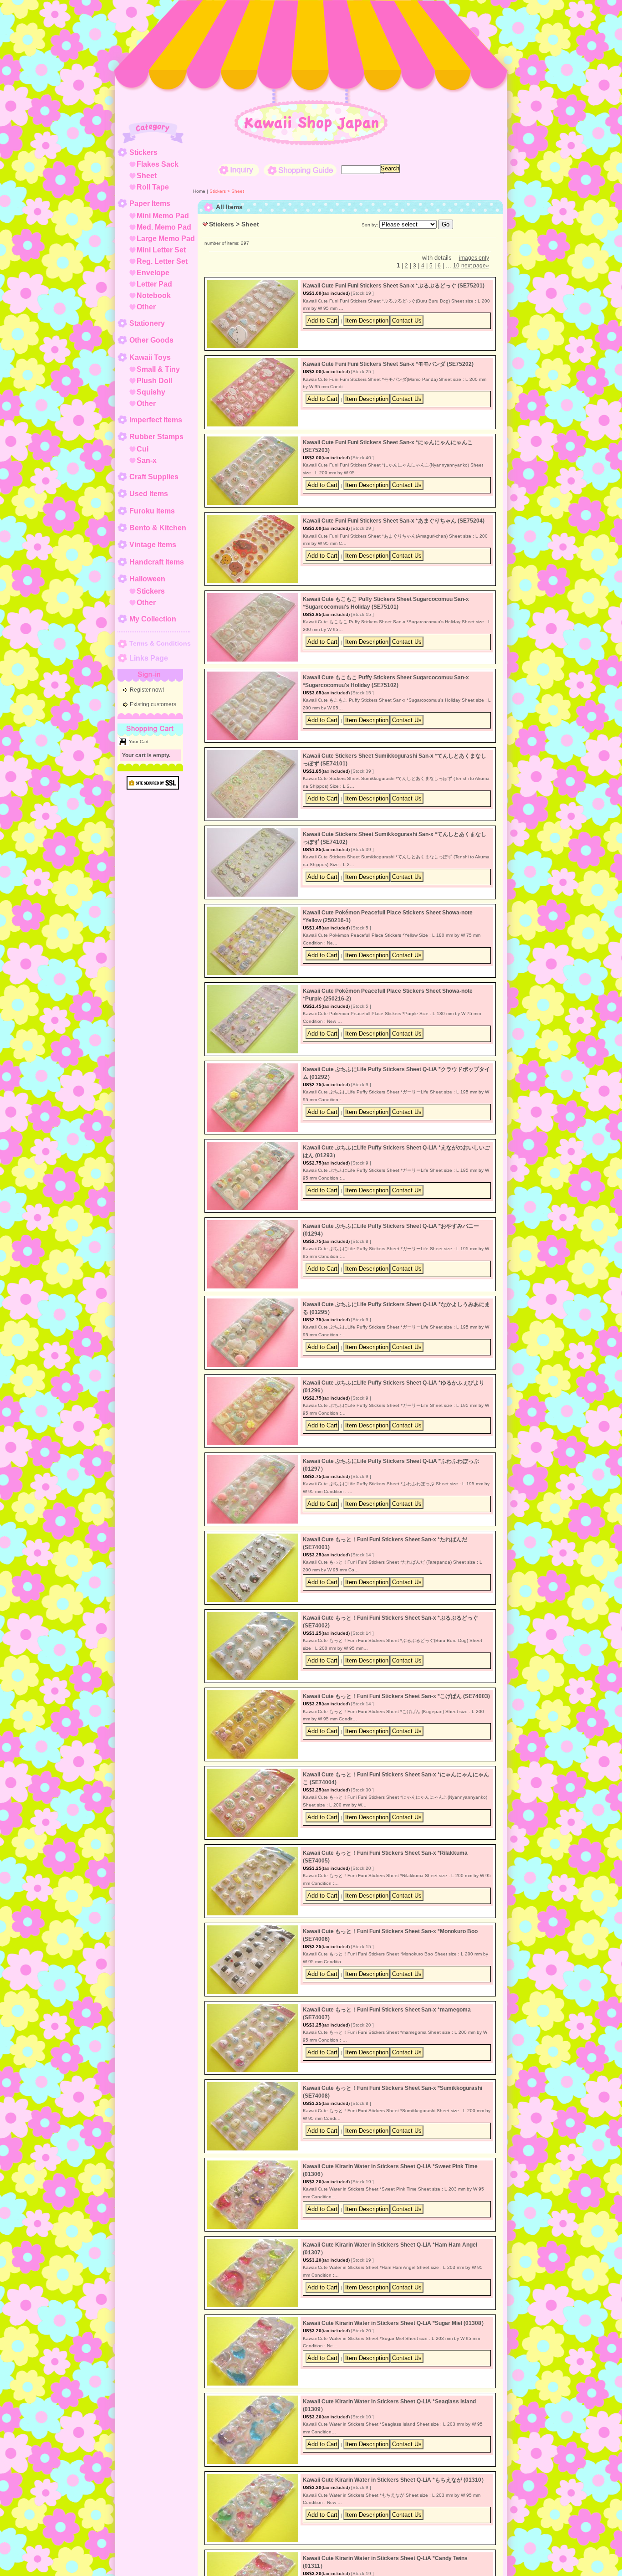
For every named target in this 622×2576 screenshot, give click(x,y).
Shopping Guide (300, 170)
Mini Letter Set (161, 250)
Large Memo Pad (166, 239)
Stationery (147, 323)
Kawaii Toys (150, 357)
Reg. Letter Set (162, 261)
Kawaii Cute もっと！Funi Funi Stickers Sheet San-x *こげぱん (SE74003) (396, 1696)
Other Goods (151, 340)
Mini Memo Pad (163, 216)
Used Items (149, 494)
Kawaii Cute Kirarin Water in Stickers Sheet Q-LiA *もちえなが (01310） (395, 2480)
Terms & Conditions (160, 643)
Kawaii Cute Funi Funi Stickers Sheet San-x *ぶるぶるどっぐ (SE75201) (394, 286)
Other (146, 307)
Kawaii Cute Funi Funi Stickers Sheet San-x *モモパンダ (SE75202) (388, 364)
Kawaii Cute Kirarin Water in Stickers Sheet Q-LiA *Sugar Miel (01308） (395, 2323)
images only (474, 258)
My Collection (153, 619)
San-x (147, 460)
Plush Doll (154, 381)
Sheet (147, 176)
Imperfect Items (156, 420)
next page (475, 266)
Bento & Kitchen (158, 528)
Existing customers (153, 704)
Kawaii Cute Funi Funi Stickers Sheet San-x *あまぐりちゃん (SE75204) (394, 521)
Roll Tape (153, 187)
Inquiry (239, 170)
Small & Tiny (158, 369)
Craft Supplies (154, 477)
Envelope (153, 273)
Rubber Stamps (156, 437)
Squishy (151, 392)
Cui (143, 449)
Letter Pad (154, 284)
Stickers (143, 152)
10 (456, 266)
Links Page (149, 658)
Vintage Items (153, 545)
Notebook (154, 295)
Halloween (147, 579)
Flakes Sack (158, 164)
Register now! (147, 690)
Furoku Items (152, 511)
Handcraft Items (157, 562)
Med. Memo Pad (164, 227)
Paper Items (150, 203)
